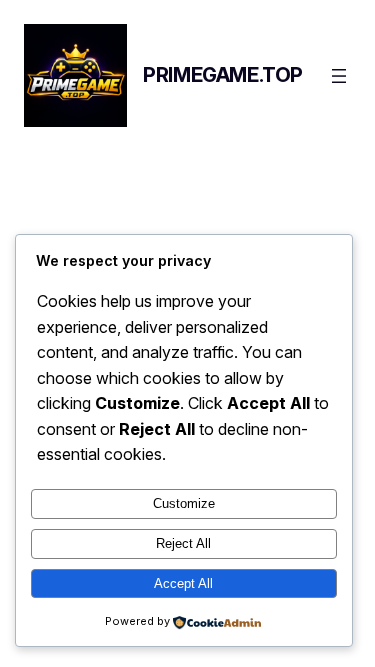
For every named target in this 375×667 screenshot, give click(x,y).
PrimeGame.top (223, 75)
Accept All (183, 583)
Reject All (183, 543)
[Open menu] (339, 76)
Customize (184, 503)
